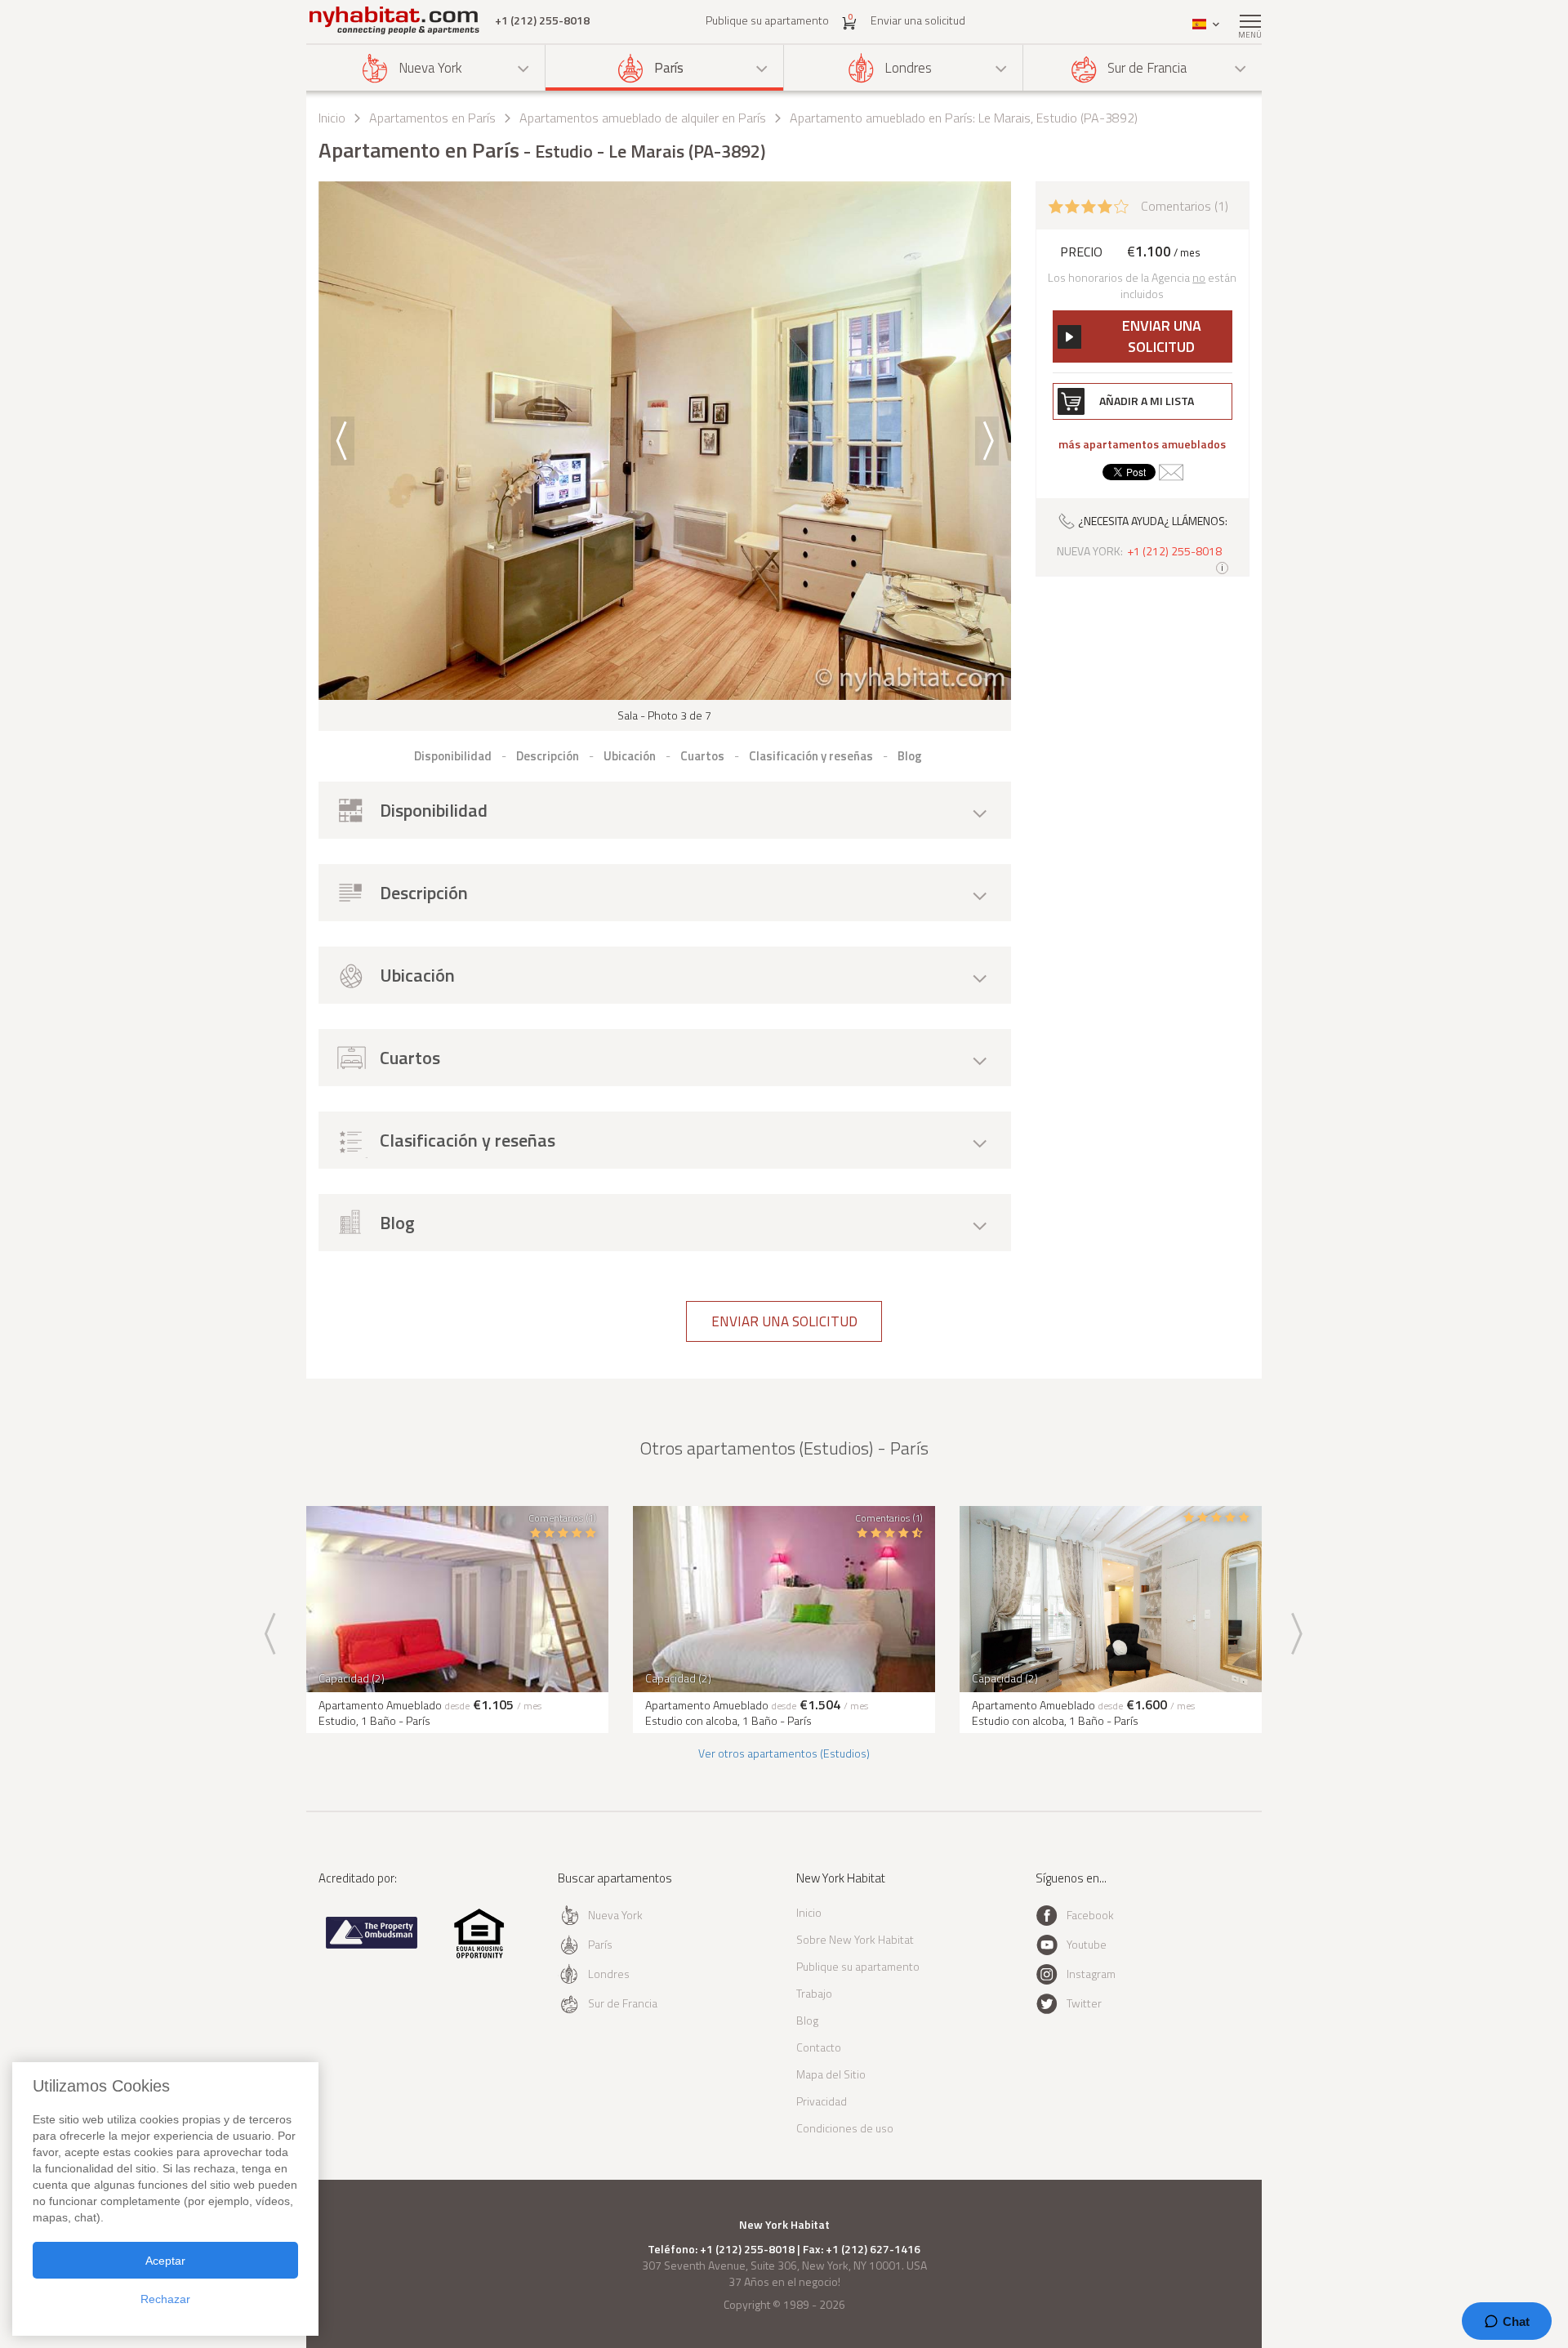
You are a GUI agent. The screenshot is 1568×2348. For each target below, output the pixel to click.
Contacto (819, 2047)
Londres (908, 68)
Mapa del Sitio (831, 2074)
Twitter (1084, 2003)
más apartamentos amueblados (1142, 444)
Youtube (1087, 1944)
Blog (807, 2020)
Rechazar (165, 2299)
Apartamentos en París (432, 118)
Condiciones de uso (845, 2128)
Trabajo (814, 1993)
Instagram (1091, 1974)
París (669, 68)
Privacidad (822, 2101)
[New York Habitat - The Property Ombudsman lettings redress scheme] (372, 1945)
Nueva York (430, 68)
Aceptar (165, 2261)
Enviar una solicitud (918, 20)
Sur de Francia (1147, 68)
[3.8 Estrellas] (1089, 205)
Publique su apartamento (767, 20)
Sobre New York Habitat (855, 1939)
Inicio (332, 118)
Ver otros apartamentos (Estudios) (784, 1753)
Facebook (1090, 1915)
